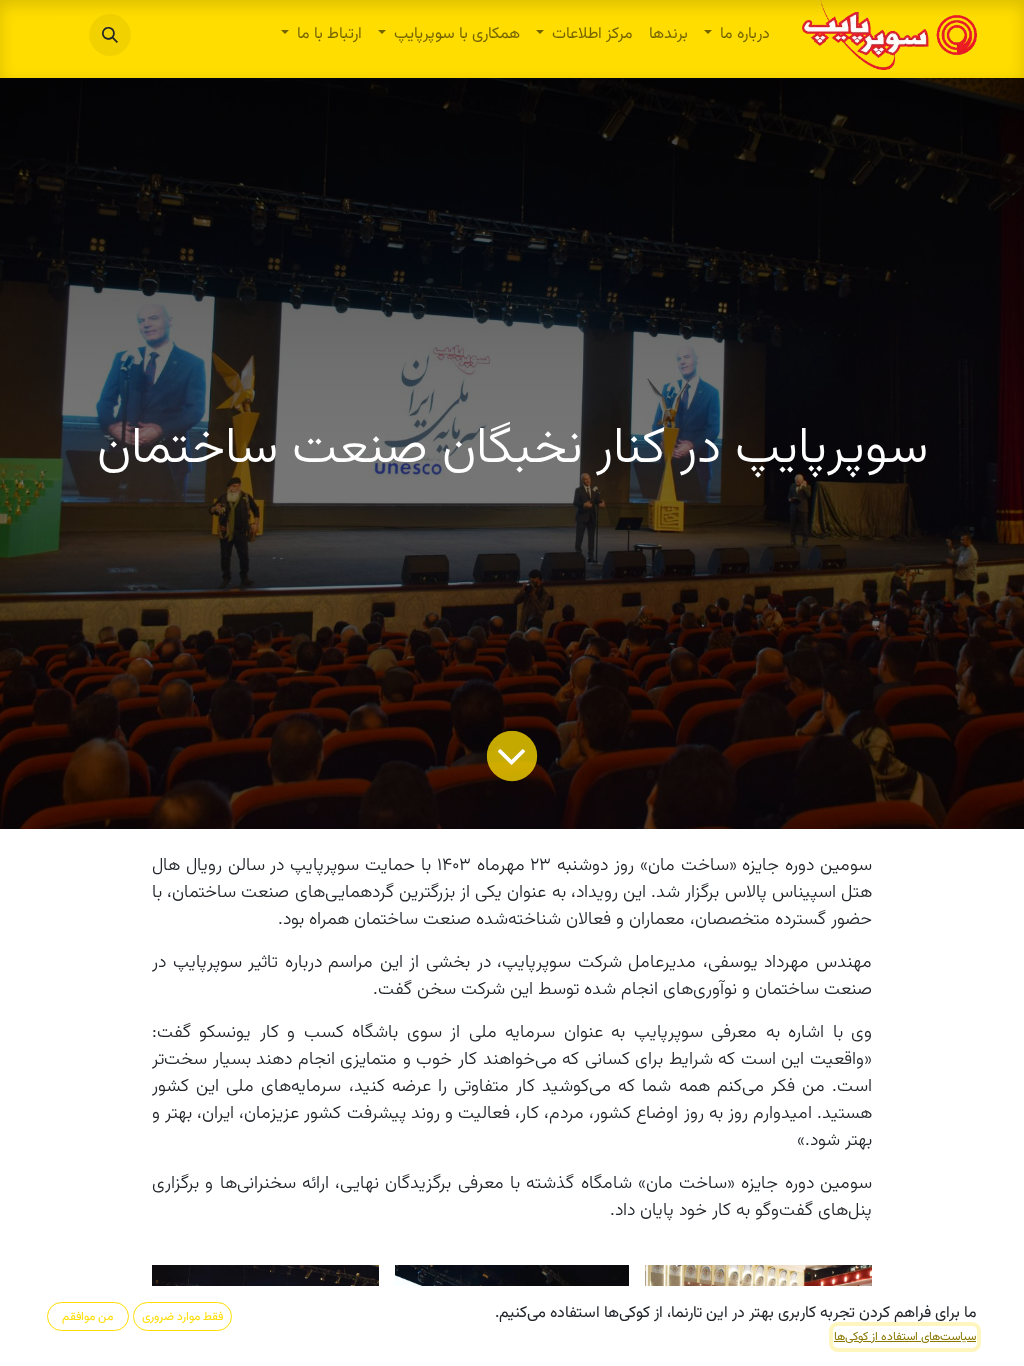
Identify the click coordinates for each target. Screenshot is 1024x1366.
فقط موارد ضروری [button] (182, 1317)
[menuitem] (737, 35)
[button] (110, 35)
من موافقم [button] (87, 1317)
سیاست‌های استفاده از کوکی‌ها (905, 1337)
